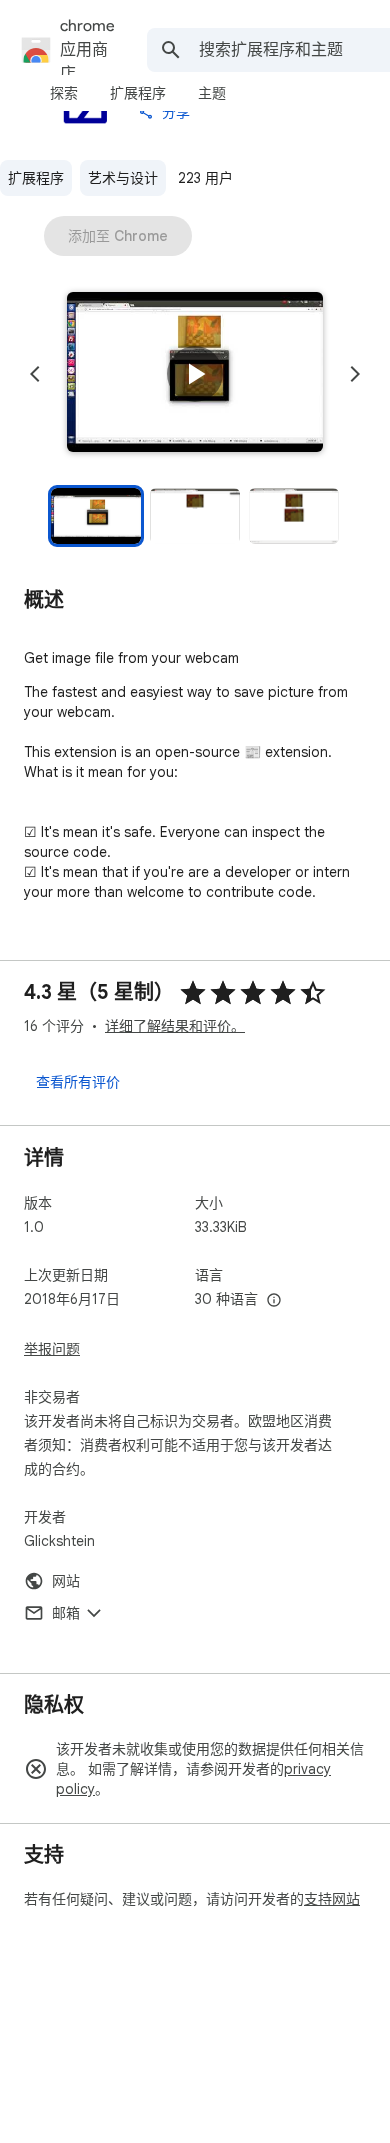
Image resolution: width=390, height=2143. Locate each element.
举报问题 (52, 1349)
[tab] (64, 93)
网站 (66, 1581)
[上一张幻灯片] (35, 374)
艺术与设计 (123, 178)
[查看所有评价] (78, 1081)
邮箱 (66, 1613)
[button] (195, 374)
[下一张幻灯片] (355, 374)
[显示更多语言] (274, 1301)
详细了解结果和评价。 (175, 1026)
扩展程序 (36, 178)
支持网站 (332, 1899)
